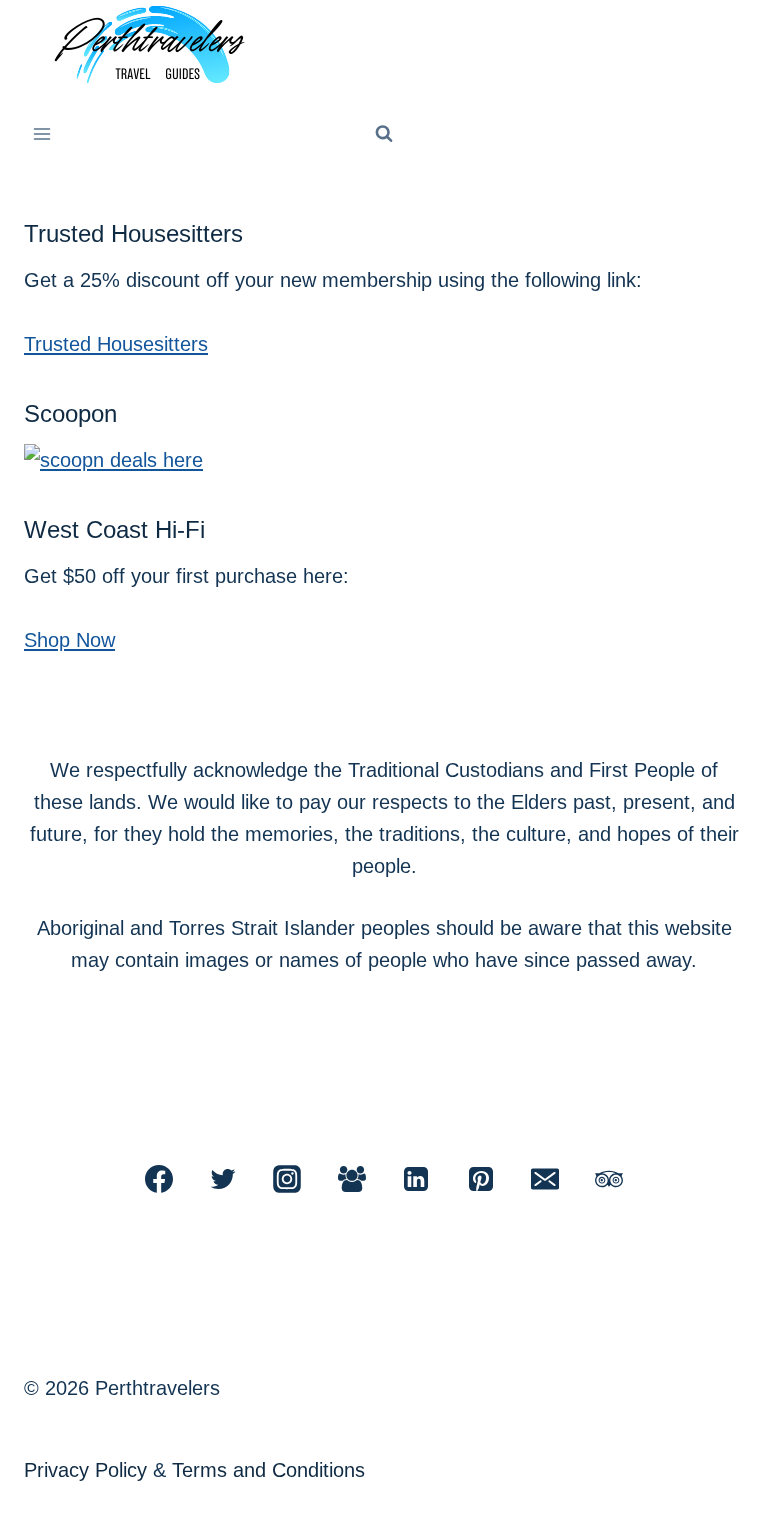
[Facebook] (159, 1179)
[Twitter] (223, 1179)
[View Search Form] (384, 134)
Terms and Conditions (268, 1470)
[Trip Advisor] (609, 1179)
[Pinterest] (481, 1179)
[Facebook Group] (352, 1179)
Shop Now (69, 640)
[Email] (545, 1179)
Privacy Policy (85, 1470)
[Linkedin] (416, 1179)
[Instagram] (287, 1179)
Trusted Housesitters (116, 344)
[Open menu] (42, 133)
